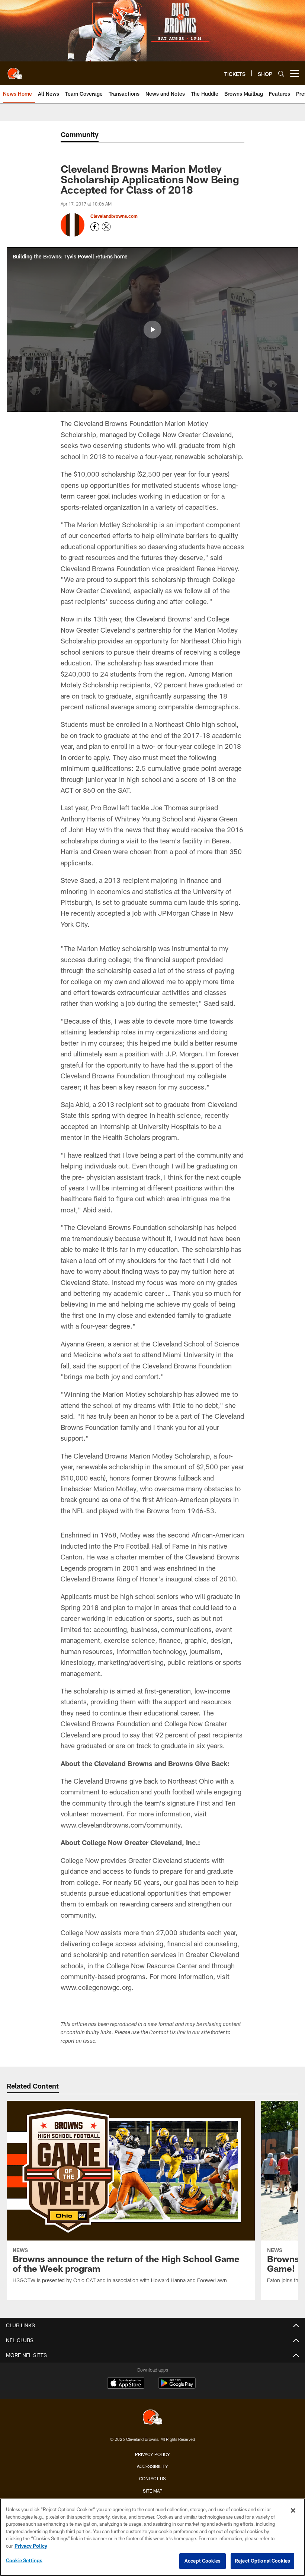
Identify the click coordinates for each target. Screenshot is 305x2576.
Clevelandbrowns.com (114, 216)
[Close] (293, 2510)
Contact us (152, 2478)
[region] (152, 2537)
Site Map (153, 2491)
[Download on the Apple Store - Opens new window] (126, 2384)
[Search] (281, 74)
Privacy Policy (152, 2454)
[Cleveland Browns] (152, 2418)
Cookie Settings (24, 2560)
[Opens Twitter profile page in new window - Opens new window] (106, 227)
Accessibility (152, 2466)
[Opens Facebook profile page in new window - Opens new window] (95, 227)
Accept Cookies (203, 2561)
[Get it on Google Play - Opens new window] (177, 2387)
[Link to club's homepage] (15, 70)
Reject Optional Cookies (262, 2561)
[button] (152, 330)
